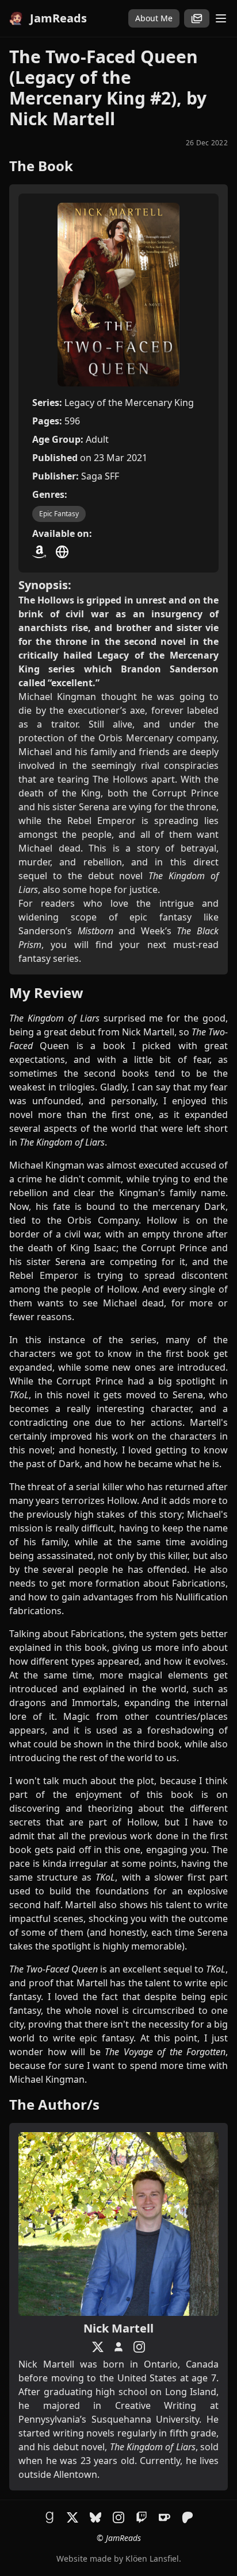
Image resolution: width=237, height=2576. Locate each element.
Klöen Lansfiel (152, 2558)
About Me (154, 18)
